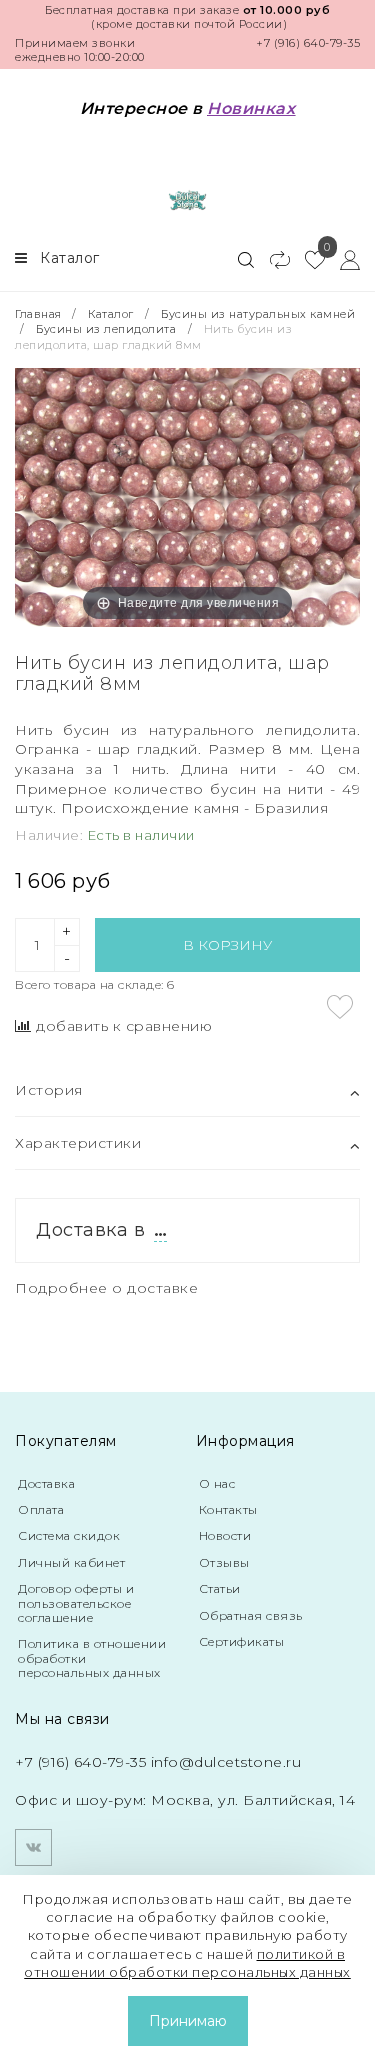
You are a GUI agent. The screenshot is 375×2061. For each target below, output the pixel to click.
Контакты (228, 1509)
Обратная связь (251, 1615)
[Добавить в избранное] (340, 1007)
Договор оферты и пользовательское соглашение (76, 1603)
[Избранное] (307, 259)
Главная (40, 314)
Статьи (220, 1588)
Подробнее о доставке (106, 1288)
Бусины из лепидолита (106, 329)
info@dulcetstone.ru (226, 1762)
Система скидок (69, 1535)
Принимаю (188, 2021)
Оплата (41, 1509)
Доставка (46, 1483)
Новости (225, 1535)
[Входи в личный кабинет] (342, 259)
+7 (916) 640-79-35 (308, 43)
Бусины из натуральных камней (258, 314)
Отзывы (224, 1562)
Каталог (111, 314)
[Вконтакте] (33, 1847)
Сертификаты (242, 1641)
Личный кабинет (71, 1562)
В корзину (227, 945)
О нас (217, 1483)
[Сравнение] (271, 259)
